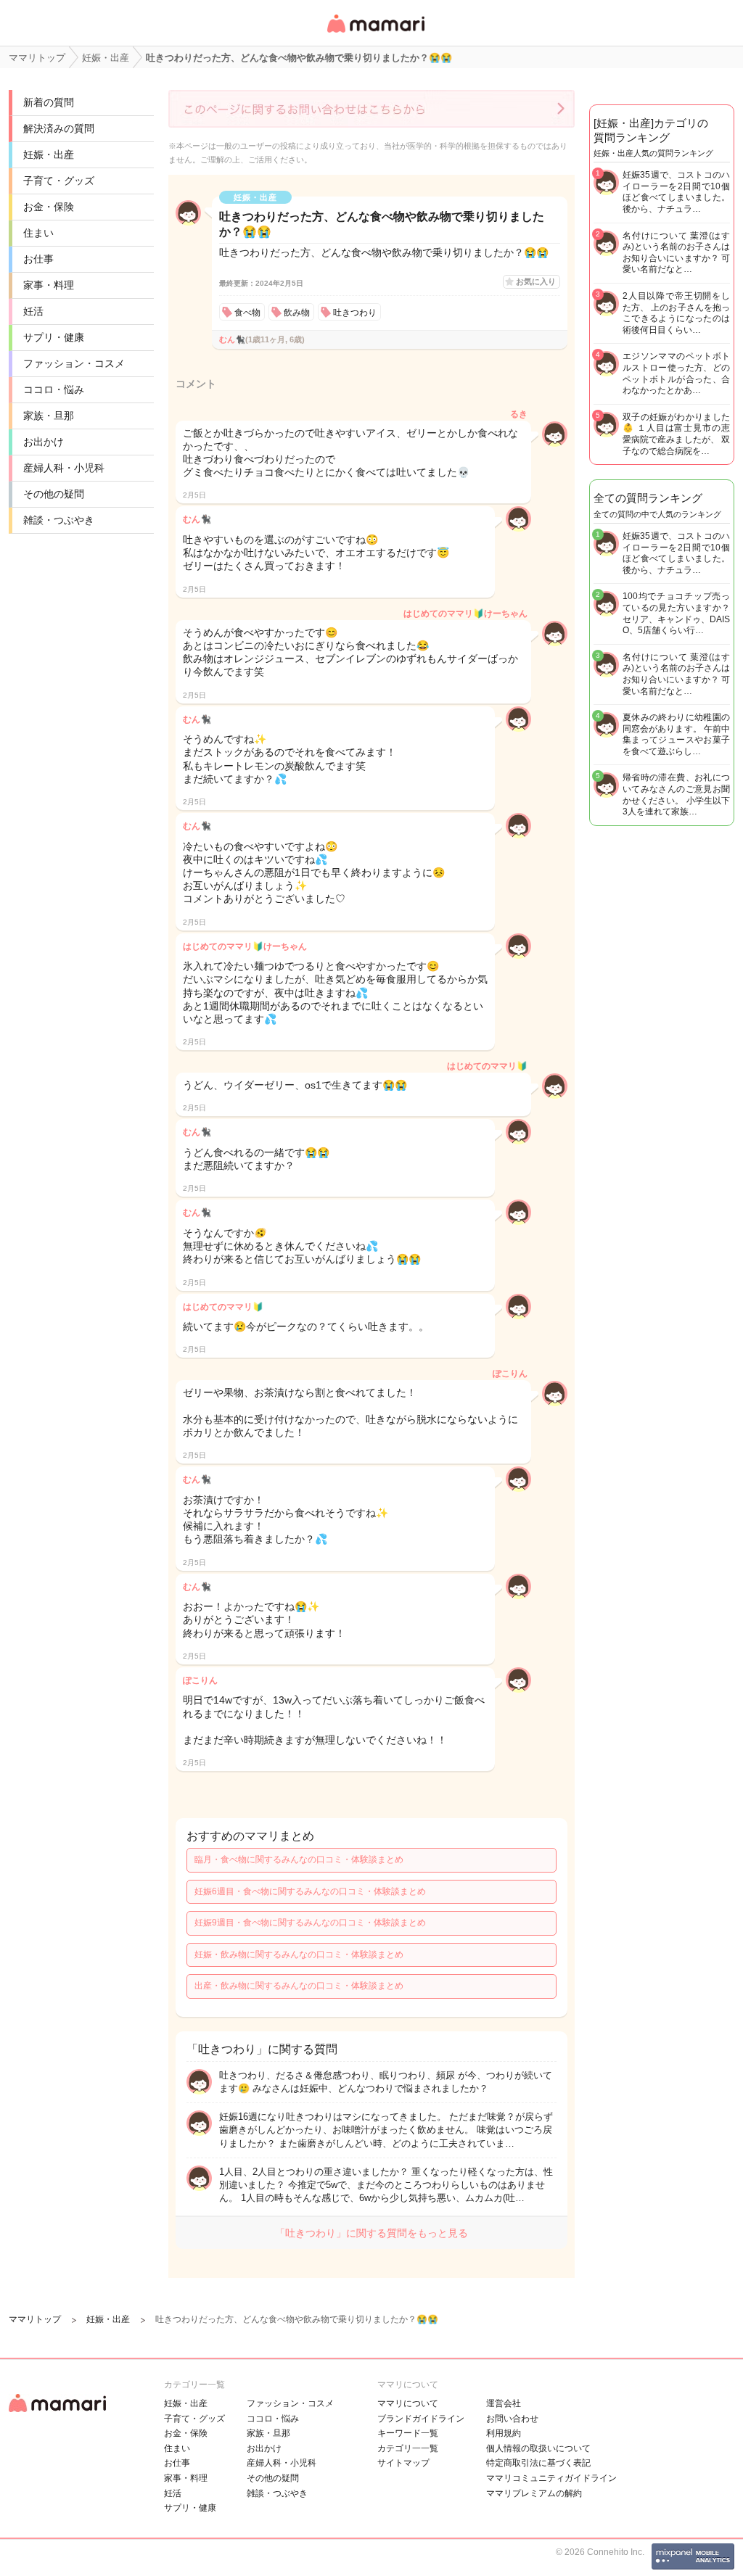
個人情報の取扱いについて (538, 2448)
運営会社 (504, 2403)
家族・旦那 (49, 416)
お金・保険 (49, 207)
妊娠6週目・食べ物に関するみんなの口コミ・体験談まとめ (310, 1891)
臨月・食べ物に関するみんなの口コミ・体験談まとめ (299, 1859)
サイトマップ (403, 2463)
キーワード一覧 (408, 2433)
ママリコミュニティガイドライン (551, 2478)
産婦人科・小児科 (64, 468)
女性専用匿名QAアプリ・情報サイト (375, 34)
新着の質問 (49, 102)
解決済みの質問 (59, 128)
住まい (38, 233)
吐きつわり (355, 313)
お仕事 (38, 259)
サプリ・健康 (54, 337)
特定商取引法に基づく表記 (538, 2463)
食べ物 (247, 313)
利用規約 (504, 2433)
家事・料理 (49, 285)
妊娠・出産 (49, 154)
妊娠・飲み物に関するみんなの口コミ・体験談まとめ (299, 1954)
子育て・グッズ (59, 181)
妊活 (33, 311)
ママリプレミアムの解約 (534, 2493)
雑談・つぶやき (59, 520)
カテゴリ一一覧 (408, 2448)
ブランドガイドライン (421, 2419)
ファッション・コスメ (74, 363)
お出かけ (44, 442)
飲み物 (297, 313)
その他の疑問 (54, 494)
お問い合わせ (512, 2419)
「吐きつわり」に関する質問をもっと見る (371, 2233)
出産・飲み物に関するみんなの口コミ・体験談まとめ (299, 1986)
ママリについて (408, 2403)
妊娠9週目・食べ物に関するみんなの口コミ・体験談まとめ (310, 1923)
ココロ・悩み (54, 389)
